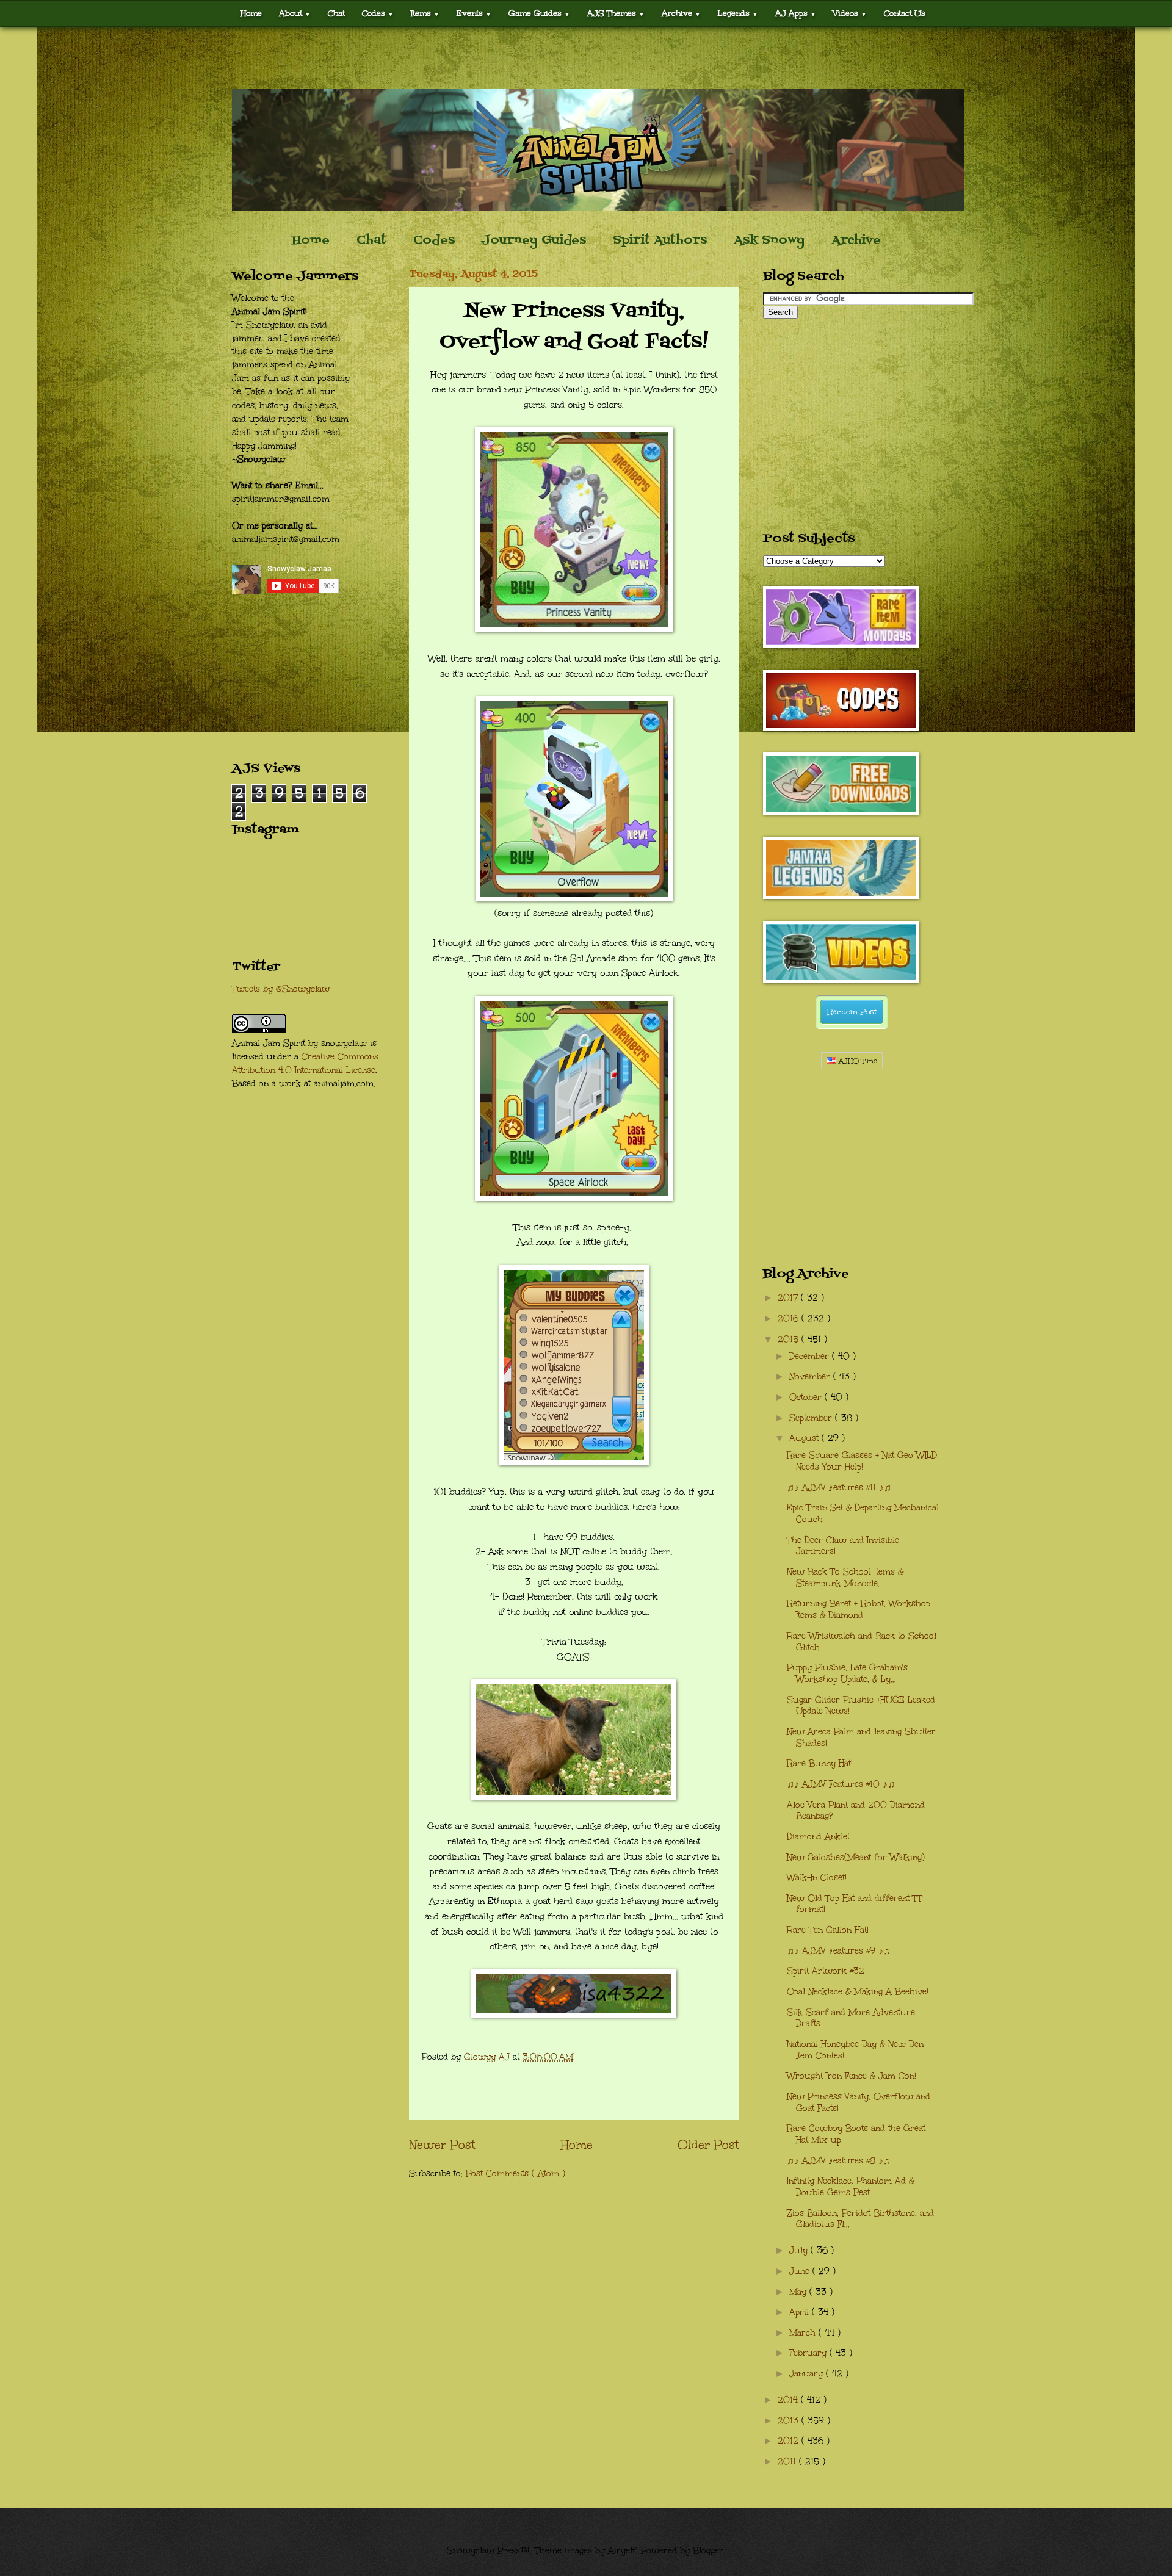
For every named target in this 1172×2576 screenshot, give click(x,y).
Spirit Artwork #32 (826, 1971)
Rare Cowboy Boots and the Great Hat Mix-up (856, 2134)
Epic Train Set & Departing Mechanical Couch (863, 1513)
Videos (850, 13)
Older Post (708, 2145)
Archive (856, 240)
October (807, 1397)
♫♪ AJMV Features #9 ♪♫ (839, 1951)
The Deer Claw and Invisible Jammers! (843, 1546)
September (812, 1418)
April (801, 2312)
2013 (790, 2421)
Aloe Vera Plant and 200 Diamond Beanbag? (856, 1811)
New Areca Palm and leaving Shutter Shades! (861, 1737)
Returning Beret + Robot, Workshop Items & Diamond (859, 1609)
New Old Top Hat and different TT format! (855, 1904)
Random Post (852, 1012)
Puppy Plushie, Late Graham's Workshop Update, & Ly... (847, 1673)
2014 (789, 2400)
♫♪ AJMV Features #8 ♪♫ (839, 2161)
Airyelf (622, 2551)
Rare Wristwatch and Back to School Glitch (862, 1642)
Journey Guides (534, 240)
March (804, 2333)
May (799, 2292)
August (805, 1438)
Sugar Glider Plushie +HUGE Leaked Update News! (861, 1706)
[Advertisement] (586, 58)
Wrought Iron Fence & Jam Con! (852, 2076)
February (809, 2353)
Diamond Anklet (818, 1837)
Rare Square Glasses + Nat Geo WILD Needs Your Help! (862, 1461)
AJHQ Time (857, 1061)
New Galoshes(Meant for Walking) (856, 1857)
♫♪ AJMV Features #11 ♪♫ (839, 1488)
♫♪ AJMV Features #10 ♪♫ (841, 1784)
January (808, 2374)
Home (251, 13)
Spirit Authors (660, 240)
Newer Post (442, 2145)
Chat (336, 13)
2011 (788, 2462)
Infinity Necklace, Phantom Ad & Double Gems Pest (851, 2187)
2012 (790, 2441)
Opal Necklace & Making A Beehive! (858, 1992)
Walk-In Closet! (817, 1878)
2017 (789, 1298)
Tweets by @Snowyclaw (281, 989)
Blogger (708, 2551)
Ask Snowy (769, 240)
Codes (378, 13)
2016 (790, 1319)
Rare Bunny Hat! (820, 1763)
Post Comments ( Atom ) (515, 2174)
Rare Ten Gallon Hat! (828, 1930)
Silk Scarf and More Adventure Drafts (851, 2018)
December (811, 1356)
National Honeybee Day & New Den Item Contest (855, 2050)
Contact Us (905, 13)
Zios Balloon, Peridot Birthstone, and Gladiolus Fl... (860, 2219)
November (811, 1376)
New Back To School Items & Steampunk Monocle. (845, 1578)
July (800, 2250)
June (801, 2271)
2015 (790, 1339)
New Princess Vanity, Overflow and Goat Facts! (859, 2102)
